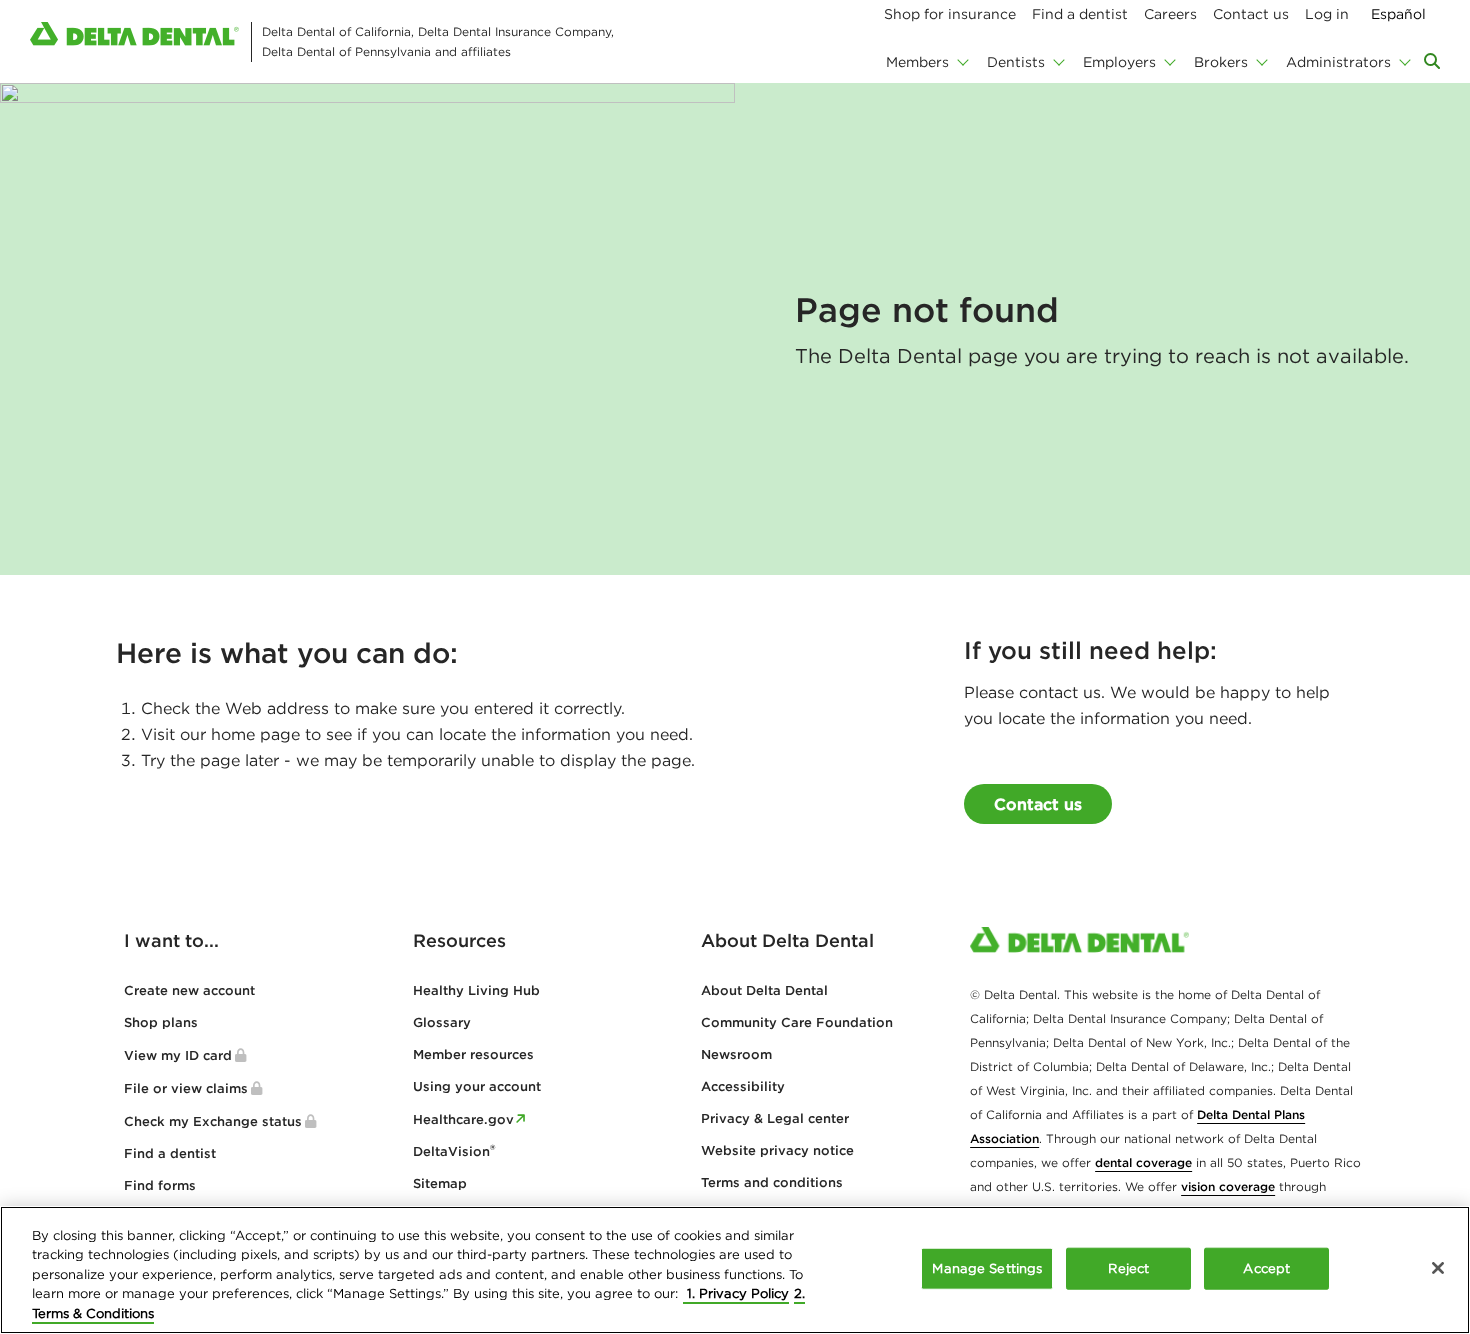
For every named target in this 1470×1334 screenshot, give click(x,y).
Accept (1266, 1268)
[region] (735, 1270)
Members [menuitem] (917, 62)
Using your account (477, 1086)
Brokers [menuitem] (1221, 62)
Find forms (160, 1185)
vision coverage (1228, 1186)
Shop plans (161, 1022)
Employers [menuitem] (1119, 62)
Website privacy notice (777, 1150)
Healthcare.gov (463, 1119)
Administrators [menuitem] (1338, 62)
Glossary (442, 1022)
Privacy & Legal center (775, 1118)
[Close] (1438, 1268)
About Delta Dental (764, 990)
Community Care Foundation (797, 1022)
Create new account (189, 990)
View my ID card (178, 1055)
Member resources (473, 1054)
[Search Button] (1432, 61)
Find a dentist (170, 1153)
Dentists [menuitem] (1016, 62)
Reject (1128, 1268)
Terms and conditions (772, 1182)
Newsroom (736, 1054)
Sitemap (440, 1183)
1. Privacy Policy (736, 1294)
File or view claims (186, 1088)
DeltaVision (454, 1151)
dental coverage (1143, 1162)
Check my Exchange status (213, 1121)
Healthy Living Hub (476, 990)
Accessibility (743, 1086)
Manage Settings (987, 1268)
